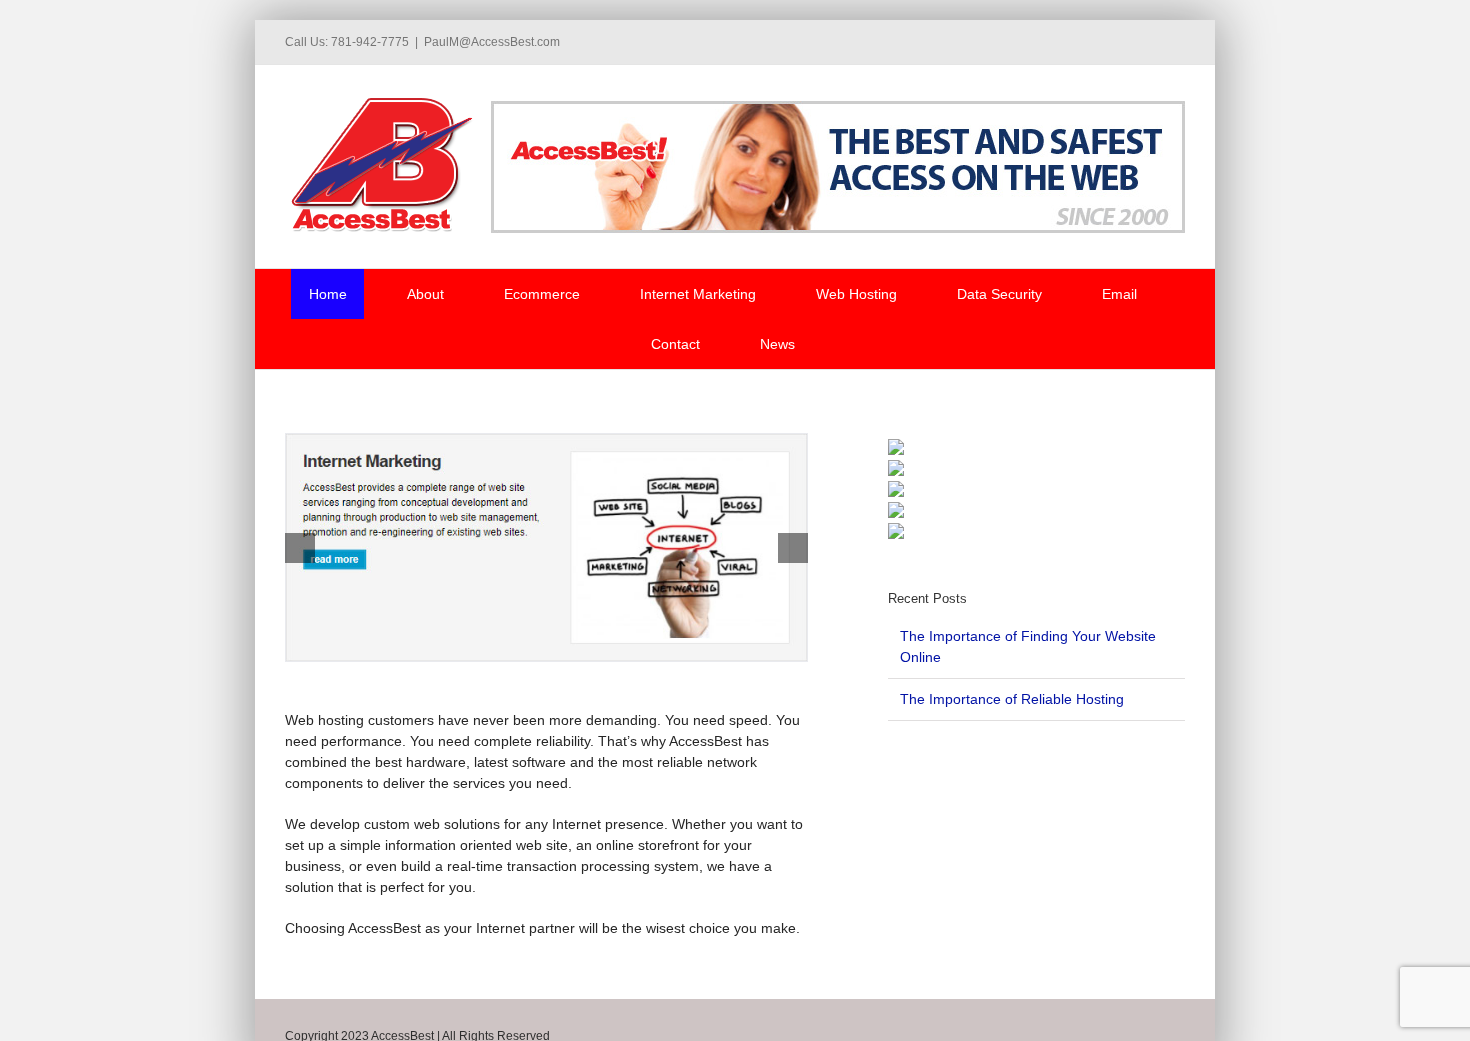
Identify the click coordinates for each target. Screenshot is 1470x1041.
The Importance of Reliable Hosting (1012, 699)
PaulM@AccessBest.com (492, 42)
